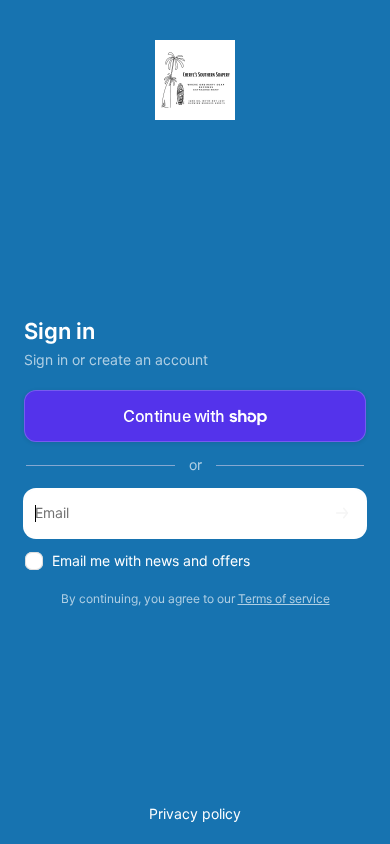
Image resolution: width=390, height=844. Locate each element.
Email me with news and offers (151, 560)
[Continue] (342, 513)
